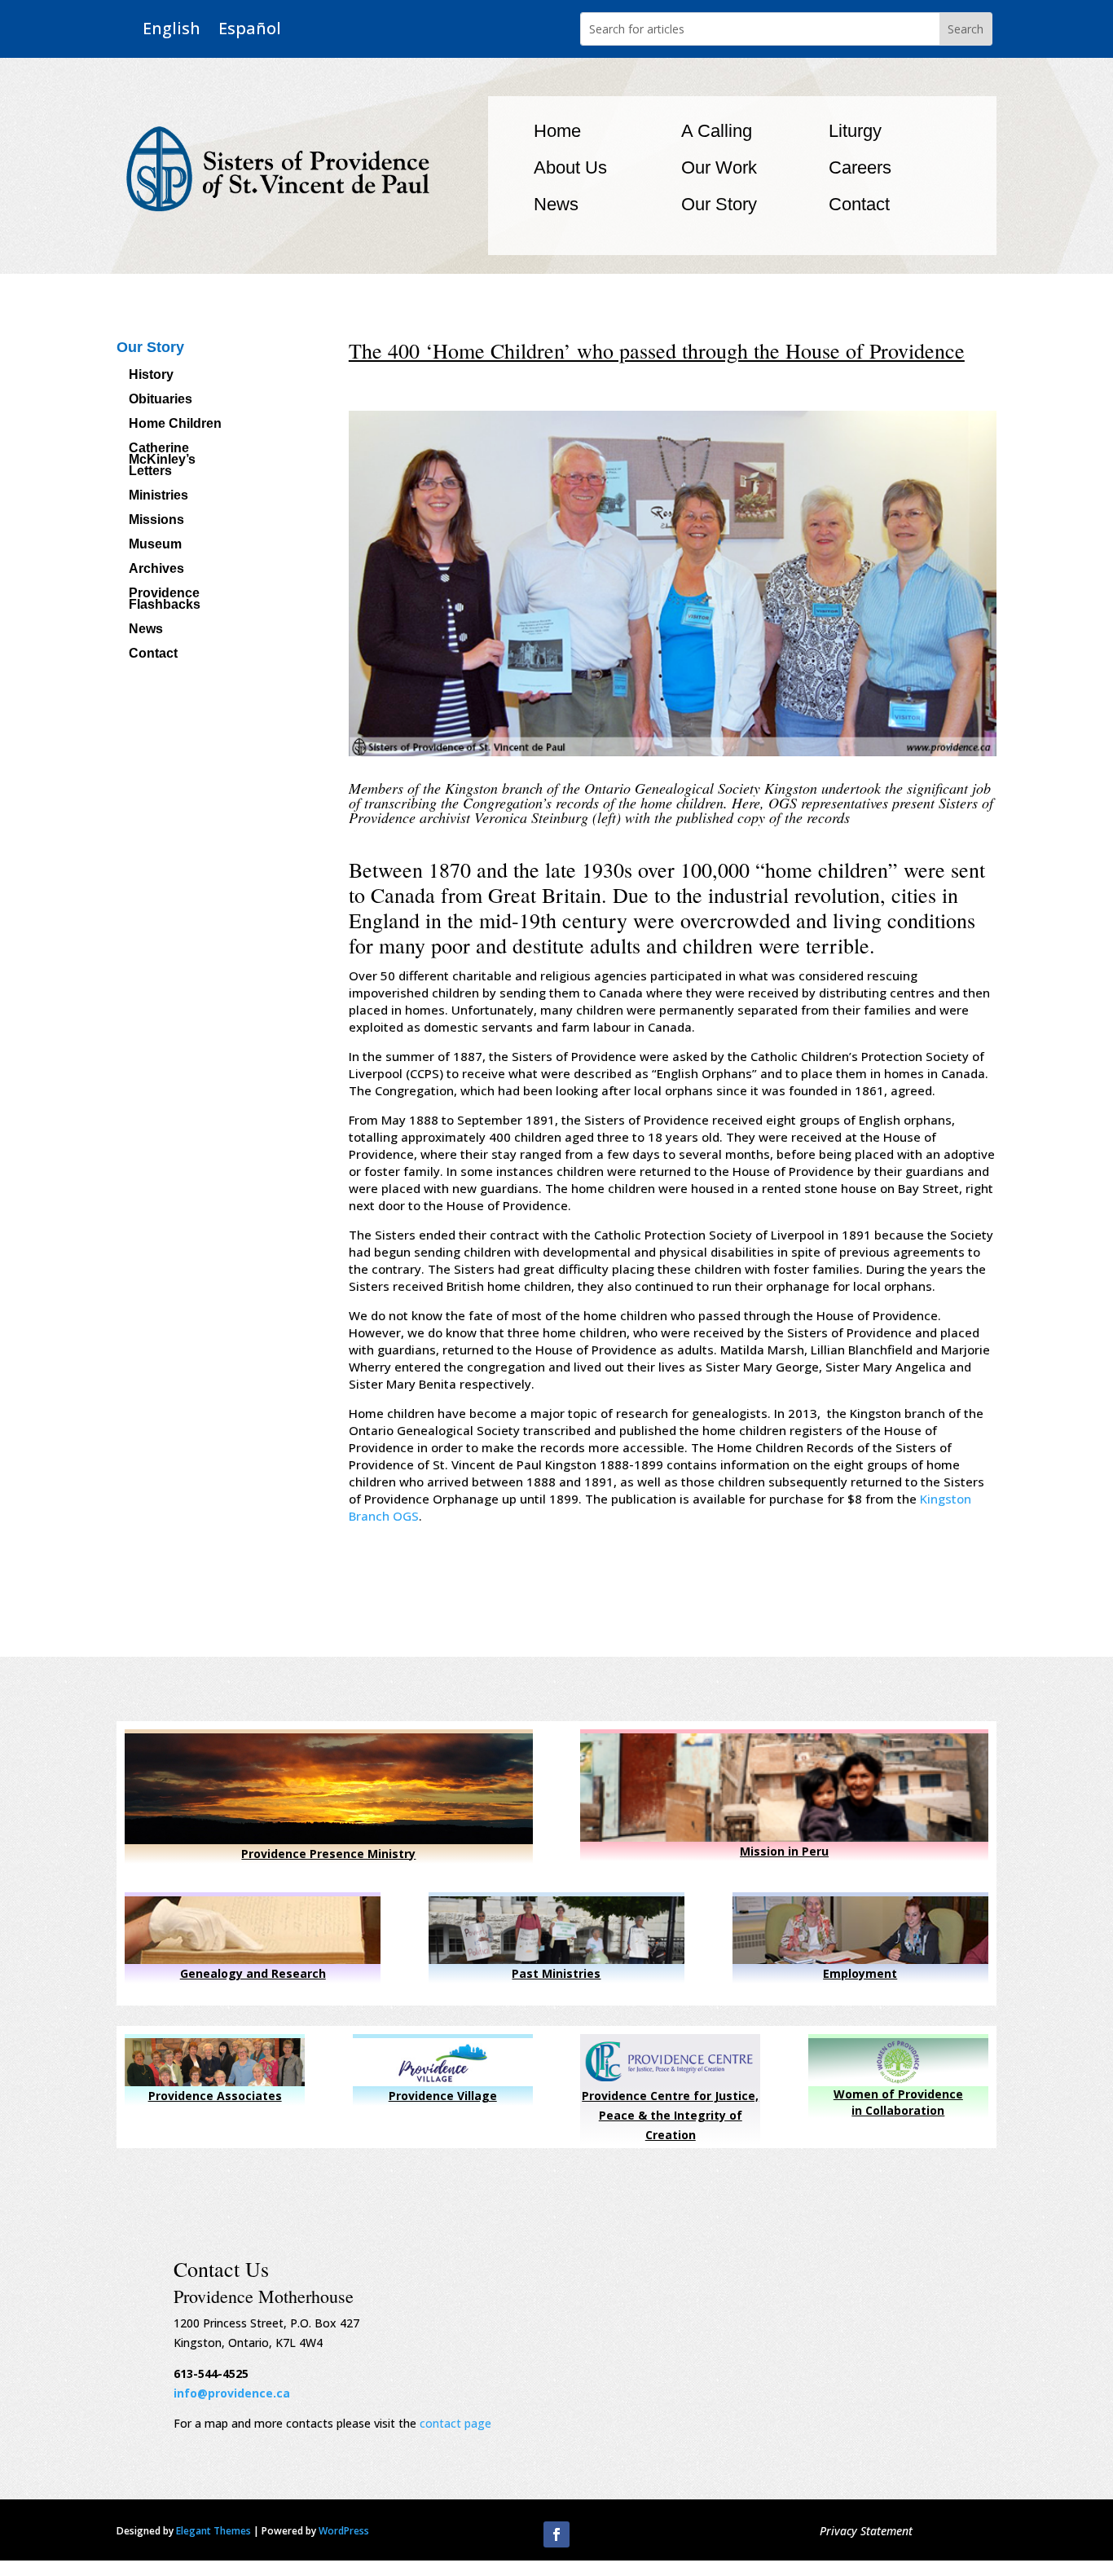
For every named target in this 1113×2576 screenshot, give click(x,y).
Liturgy (855, 131)
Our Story (719, 204)
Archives (156, 569)
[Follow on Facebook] (556, 2534)
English (172, 29)
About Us (570, 167)
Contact (859, 204)
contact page (455, 2423)
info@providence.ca (232, 2393)
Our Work (719, 167)
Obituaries (161, 400)
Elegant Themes (213, 2531)
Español (250, 29)
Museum (155, 545)
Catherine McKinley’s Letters (162, 460)
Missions (156, 520)
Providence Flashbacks (165, 599)
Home (557, 131)
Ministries (158, 496)
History (151, 375)
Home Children (175, 424)
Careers (860, 167)
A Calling (717, 131)
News (556, 204)
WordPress (344, 2531)
